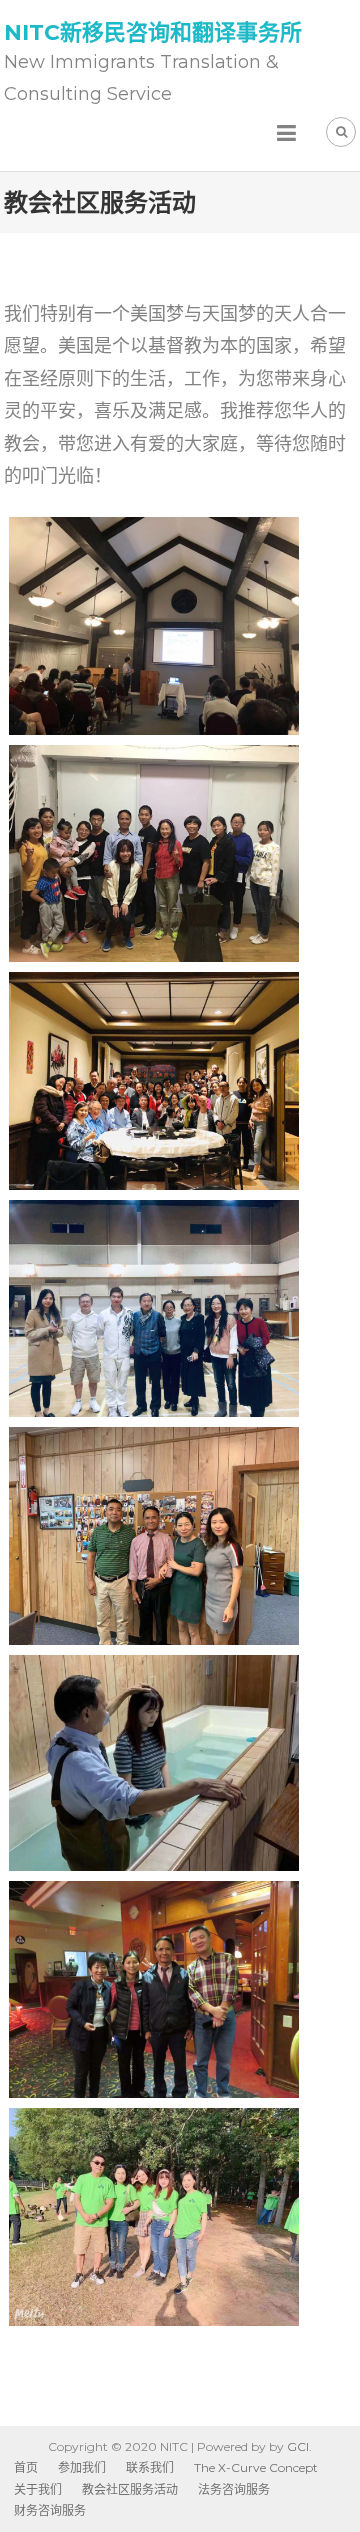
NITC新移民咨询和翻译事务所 (153, 32)
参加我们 (82, 2467)
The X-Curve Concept (256, 2467)
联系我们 (150, 2467)
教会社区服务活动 (130, 2489)
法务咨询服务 (234, 2489)
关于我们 (38, 2489)
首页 (26, 2467)
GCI (298, 2446)
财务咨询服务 (50, 2510)
